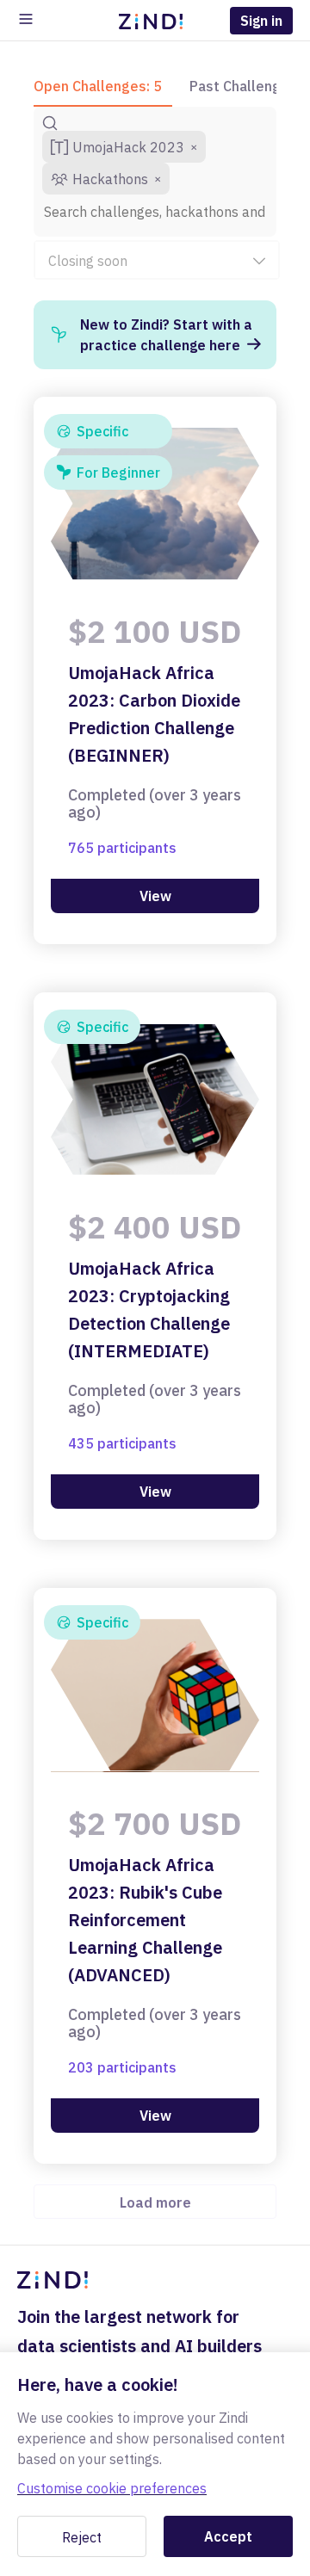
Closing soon (88, 261)
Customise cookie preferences (112, 2488)
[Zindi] (155, 21)
